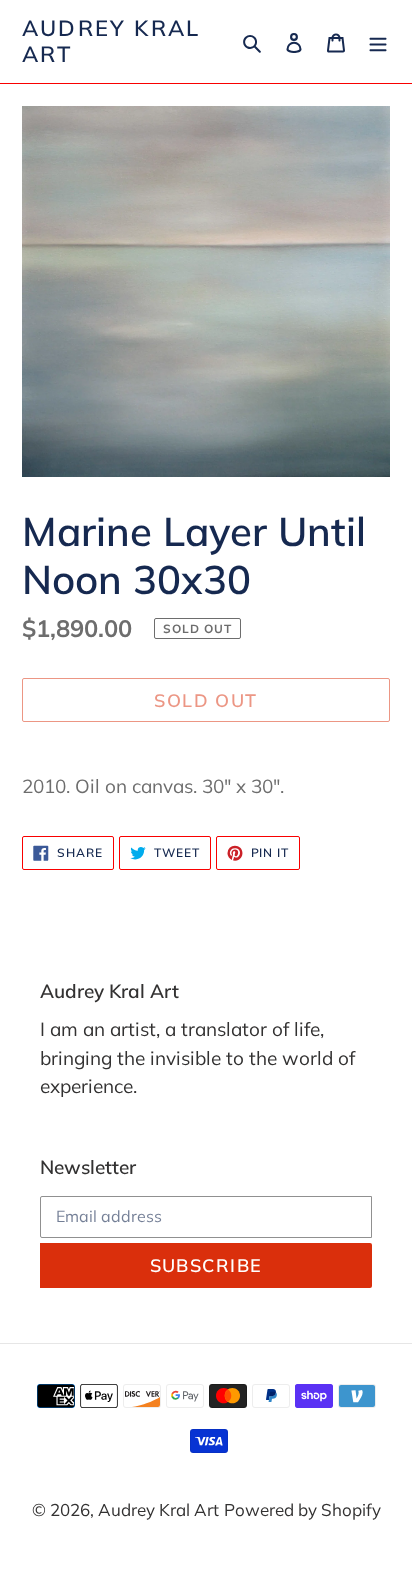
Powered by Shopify (302, 1509)
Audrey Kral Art (111, 41)
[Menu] (378, 41)
